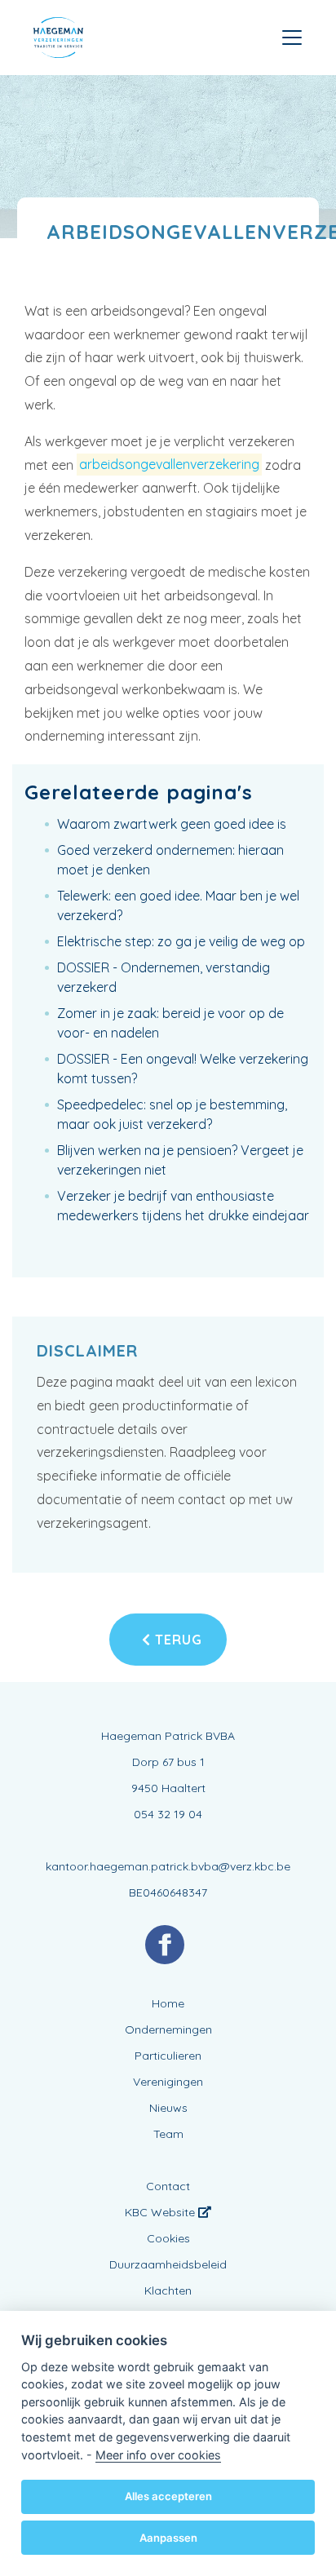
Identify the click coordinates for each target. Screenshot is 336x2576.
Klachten (168, 2291)
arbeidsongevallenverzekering (169, 465)
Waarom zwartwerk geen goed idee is (172, 824)
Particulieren (168, 2056)
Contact (168, 2186)
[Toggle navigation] (292, 38)
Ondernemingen (168, 2029)
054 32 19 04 (168, 1814)
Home (168, 2003)
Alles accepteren (168, 2496)
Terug (177, 1640)
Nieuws (168, 2108)
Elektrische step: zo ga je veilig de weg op (181, 941)
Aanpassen (168, 2538)
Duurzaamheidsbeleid (168, 2264)
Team (168, 2134)
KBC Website (161, 2212)
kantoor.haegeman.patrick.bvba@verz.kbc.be (168, 1866)
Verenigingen (168, 2082)
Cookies (168, 2238)
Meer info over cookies (158, 2455)
